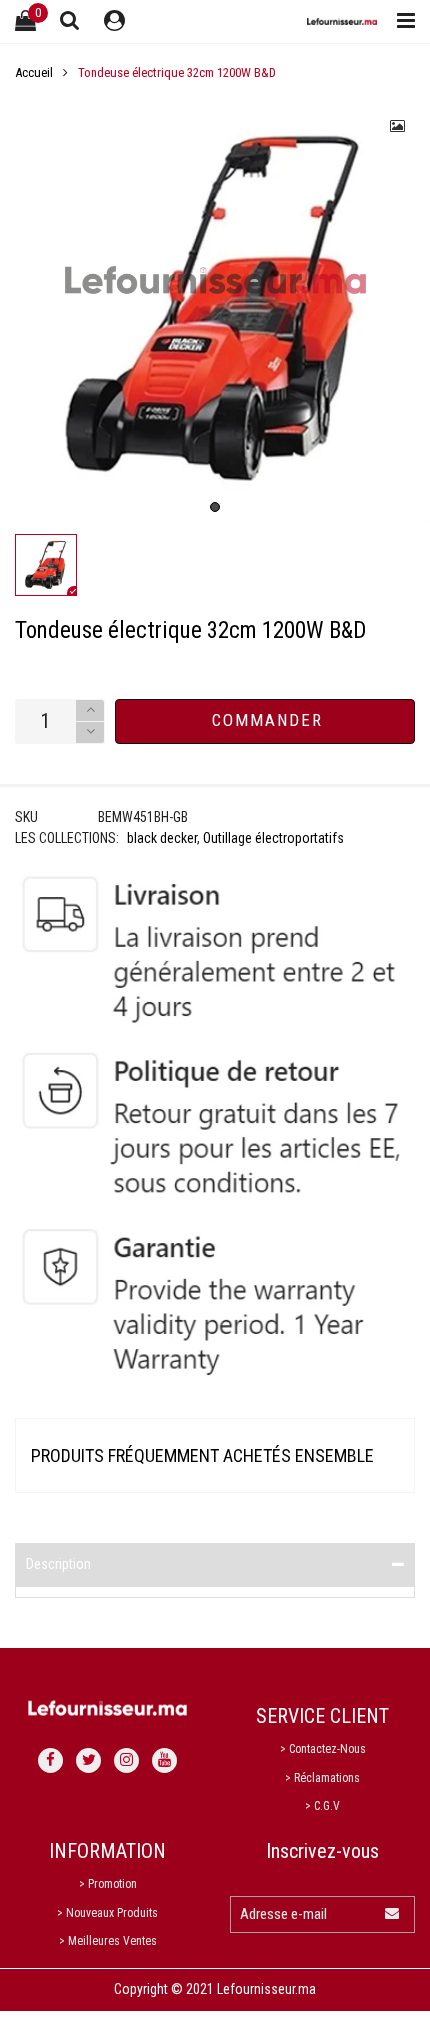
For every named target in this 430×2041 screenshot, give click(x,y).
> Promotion (108, 1884)
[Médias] (398, 126)
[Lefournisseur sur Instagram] (126, 1760)
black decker (162, 838)
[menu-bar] (401, 21)
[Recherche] (70, 20)
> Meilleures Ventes (108, 1941)
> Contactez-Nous (323, 1749)
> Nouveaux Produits (107, 1913)
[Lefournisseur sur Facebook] (50, 1760)
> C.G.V (322, 1806)
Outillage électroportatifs (273, 838)
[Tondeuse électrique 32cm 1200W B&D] (215, 309)
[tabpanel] (215, 309)
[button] (90, 732)
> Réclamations (322, 1778)
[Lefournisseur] (342, 21)
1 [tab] (215, 507)
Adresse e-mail (283, 1914)
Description (58, 1564)
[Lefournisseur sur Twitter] (88, 1760)
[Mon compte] (114, 21)
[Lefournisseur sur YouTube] (164, 1760)
